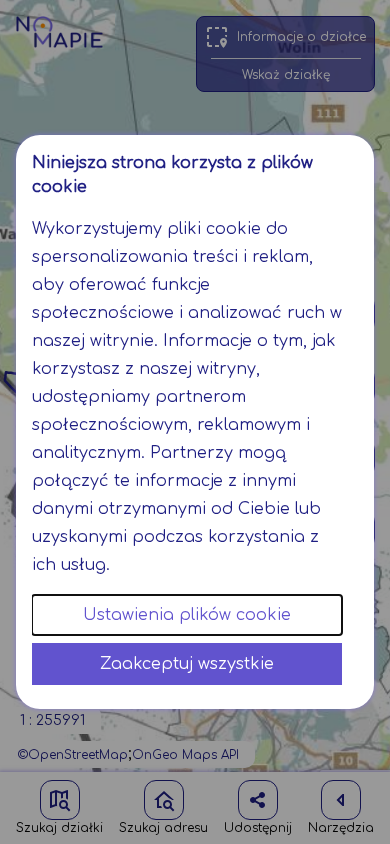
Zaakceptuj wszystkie (187, 664)
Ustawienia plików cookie (187, 615)
